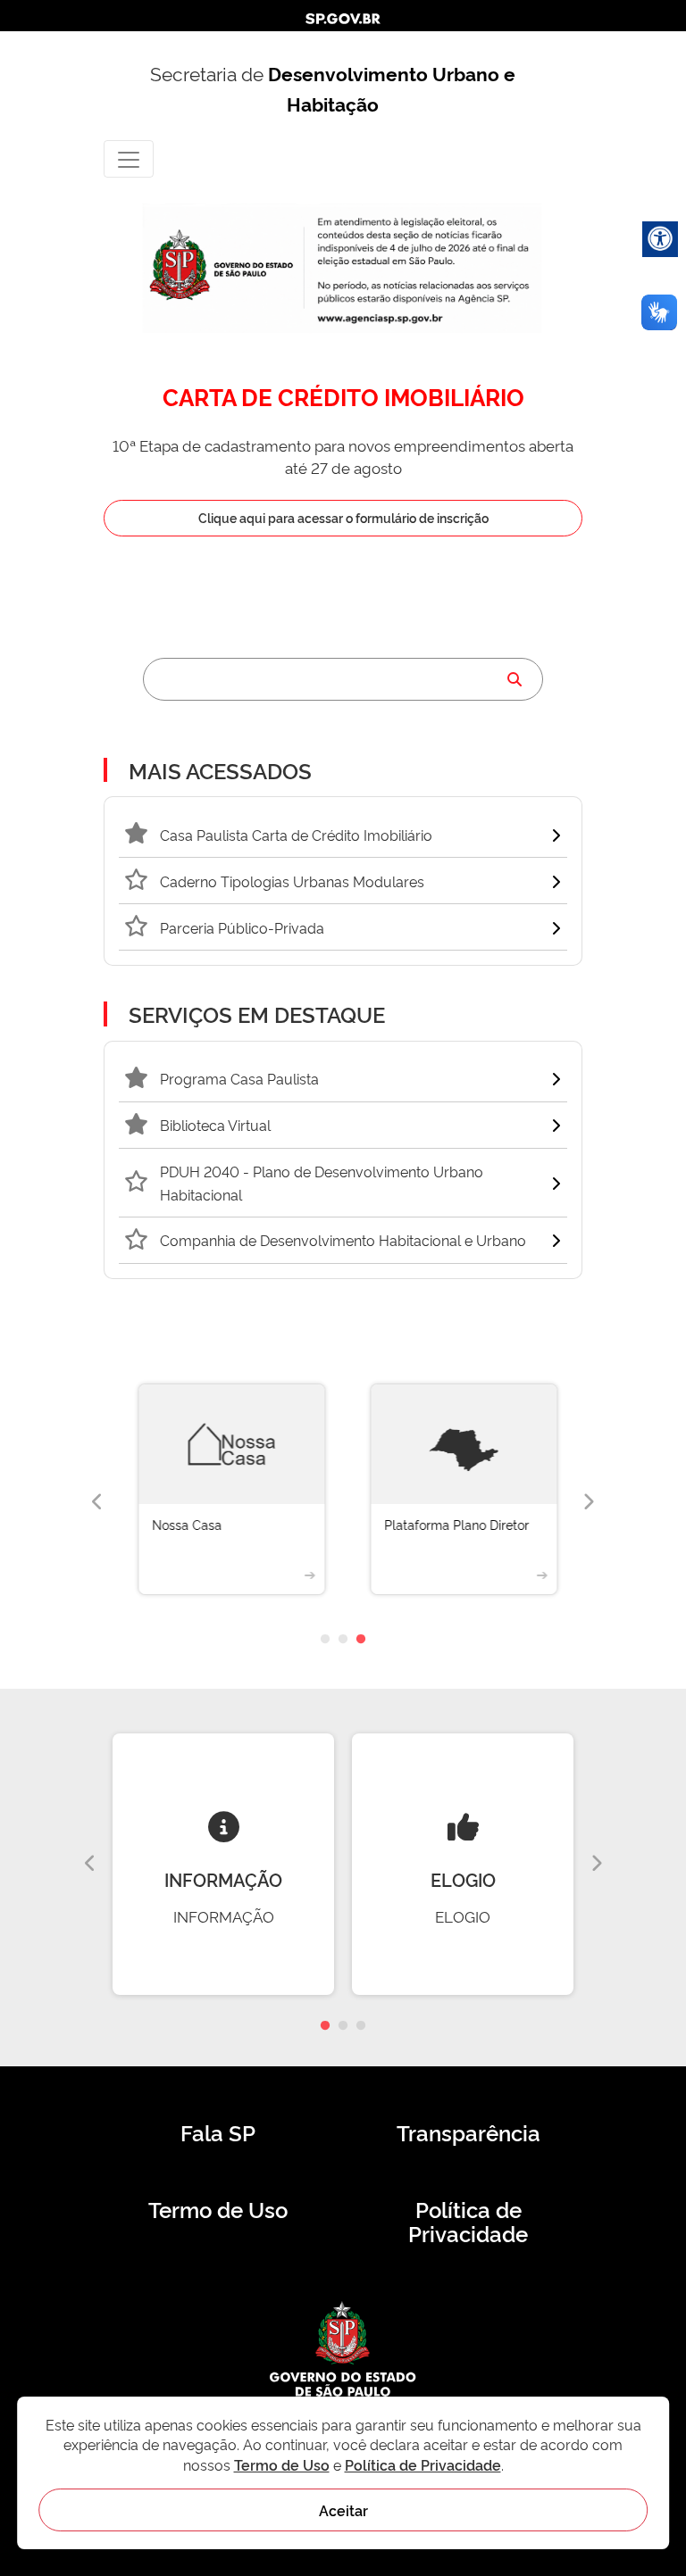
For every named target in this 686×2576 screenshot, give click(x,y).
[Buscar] (514, 679)
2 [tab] (343, 1640)
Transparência (468, 2132)
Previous (97, 1502)
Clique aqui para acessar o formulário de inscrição (343, 517)
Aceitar (343, 2510)
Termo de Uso (218, 2209)
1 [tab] (325, 1640)
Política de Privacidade (468, 2222)
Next (589, 1502)
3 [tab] (361, 1640)
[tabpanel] (227, 1503)
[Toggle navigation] (129, 158)
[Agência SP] (382, 319)
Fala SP (218, 2132)
